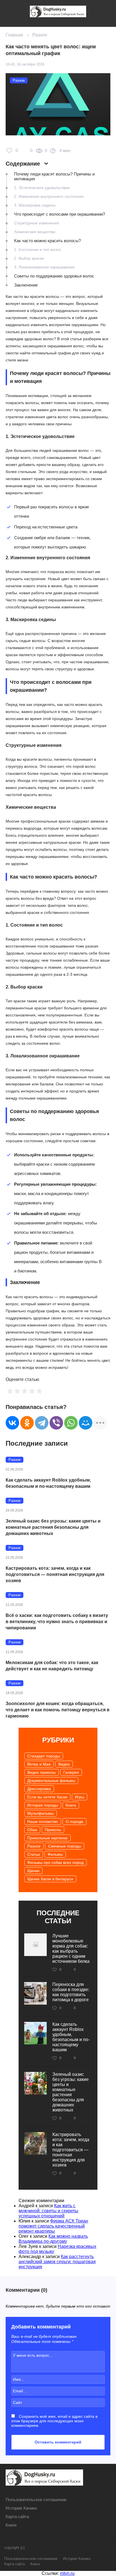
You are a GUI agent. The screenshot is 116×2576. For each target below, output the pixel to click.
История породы (43, 1805)
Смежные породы (65, 1846)
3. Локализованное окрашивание (44, 267)
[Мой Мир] (86, 1423)
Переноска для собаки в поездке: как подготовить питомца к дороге (71, 1992)
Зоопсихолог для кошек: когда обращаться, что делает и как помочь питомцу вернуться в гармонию (58, 1710)
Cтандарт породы (44, 1756)
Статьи (34, 1854)
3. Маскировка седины (35, 205)
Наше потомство (43, 1822)
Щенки (33, 1871)
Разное (40, 35)
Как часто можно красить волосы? (47, 241)
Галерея (71, 1772)
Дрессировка (39, 1789)
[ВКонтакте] (12, 1423)
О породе (74, 1822)
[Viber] (56, 1423)
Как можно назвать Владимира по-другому (53, 2239)
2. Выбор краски (29, 258)
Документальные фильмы (51, 1781)
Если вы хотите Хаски (47, 1797)
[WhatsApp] (71, 1423)
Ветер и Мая (39, 1764)
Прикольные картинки (47, 1838)
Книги (71, 1805)
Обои (32, 1830)
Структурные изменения (37, 223)
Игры (80, 1797)
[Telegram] (42, 1423)
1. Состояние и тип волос (38, 250)
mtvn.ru (67, 2573)
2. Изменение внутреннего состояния (49, 196)
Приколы (53, 1830)
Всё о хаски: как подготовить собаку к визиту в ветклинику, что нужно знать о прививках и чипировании (57, 1622)
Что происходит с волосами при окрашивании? (60, 214)
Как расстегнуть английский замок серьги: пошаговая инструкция (57, 2262)
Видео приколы (42, 1772)
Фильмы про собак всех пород (55, 1862)
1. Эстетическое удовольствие (42, 188)
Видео (64, 1764)
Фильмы (55, 1854)
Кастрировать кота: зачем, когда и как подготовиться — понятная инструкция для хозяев (55, 1574)
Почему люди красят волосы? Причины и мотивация (54, 176)
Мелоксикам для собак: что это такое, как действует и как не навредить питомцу (52, 1666)
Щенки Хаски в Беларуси (50, 1879)
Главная (14, 35)
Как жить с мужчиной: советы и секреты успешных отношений (48, 2211)
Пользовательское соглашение (36, 2500)
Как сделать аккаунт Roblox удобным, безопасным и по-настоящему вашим (48, 1483)
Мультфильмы (41, 1813)
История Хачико (21, 2508)
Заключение (26, 285)
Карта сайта (17, 2517)
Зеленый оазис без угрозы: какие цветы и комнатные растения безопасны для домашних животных (53, 1527)
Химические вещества (35, 232)
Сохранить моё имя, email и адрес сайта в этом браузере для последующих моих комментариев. (54, 2421)
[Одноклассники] (27, 1423)
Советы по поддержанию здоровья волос (54, 276)
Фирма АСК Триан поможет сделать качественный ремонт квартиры (53, 2226)
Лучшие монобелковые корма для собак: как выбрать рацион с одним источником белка (71, 1949)
